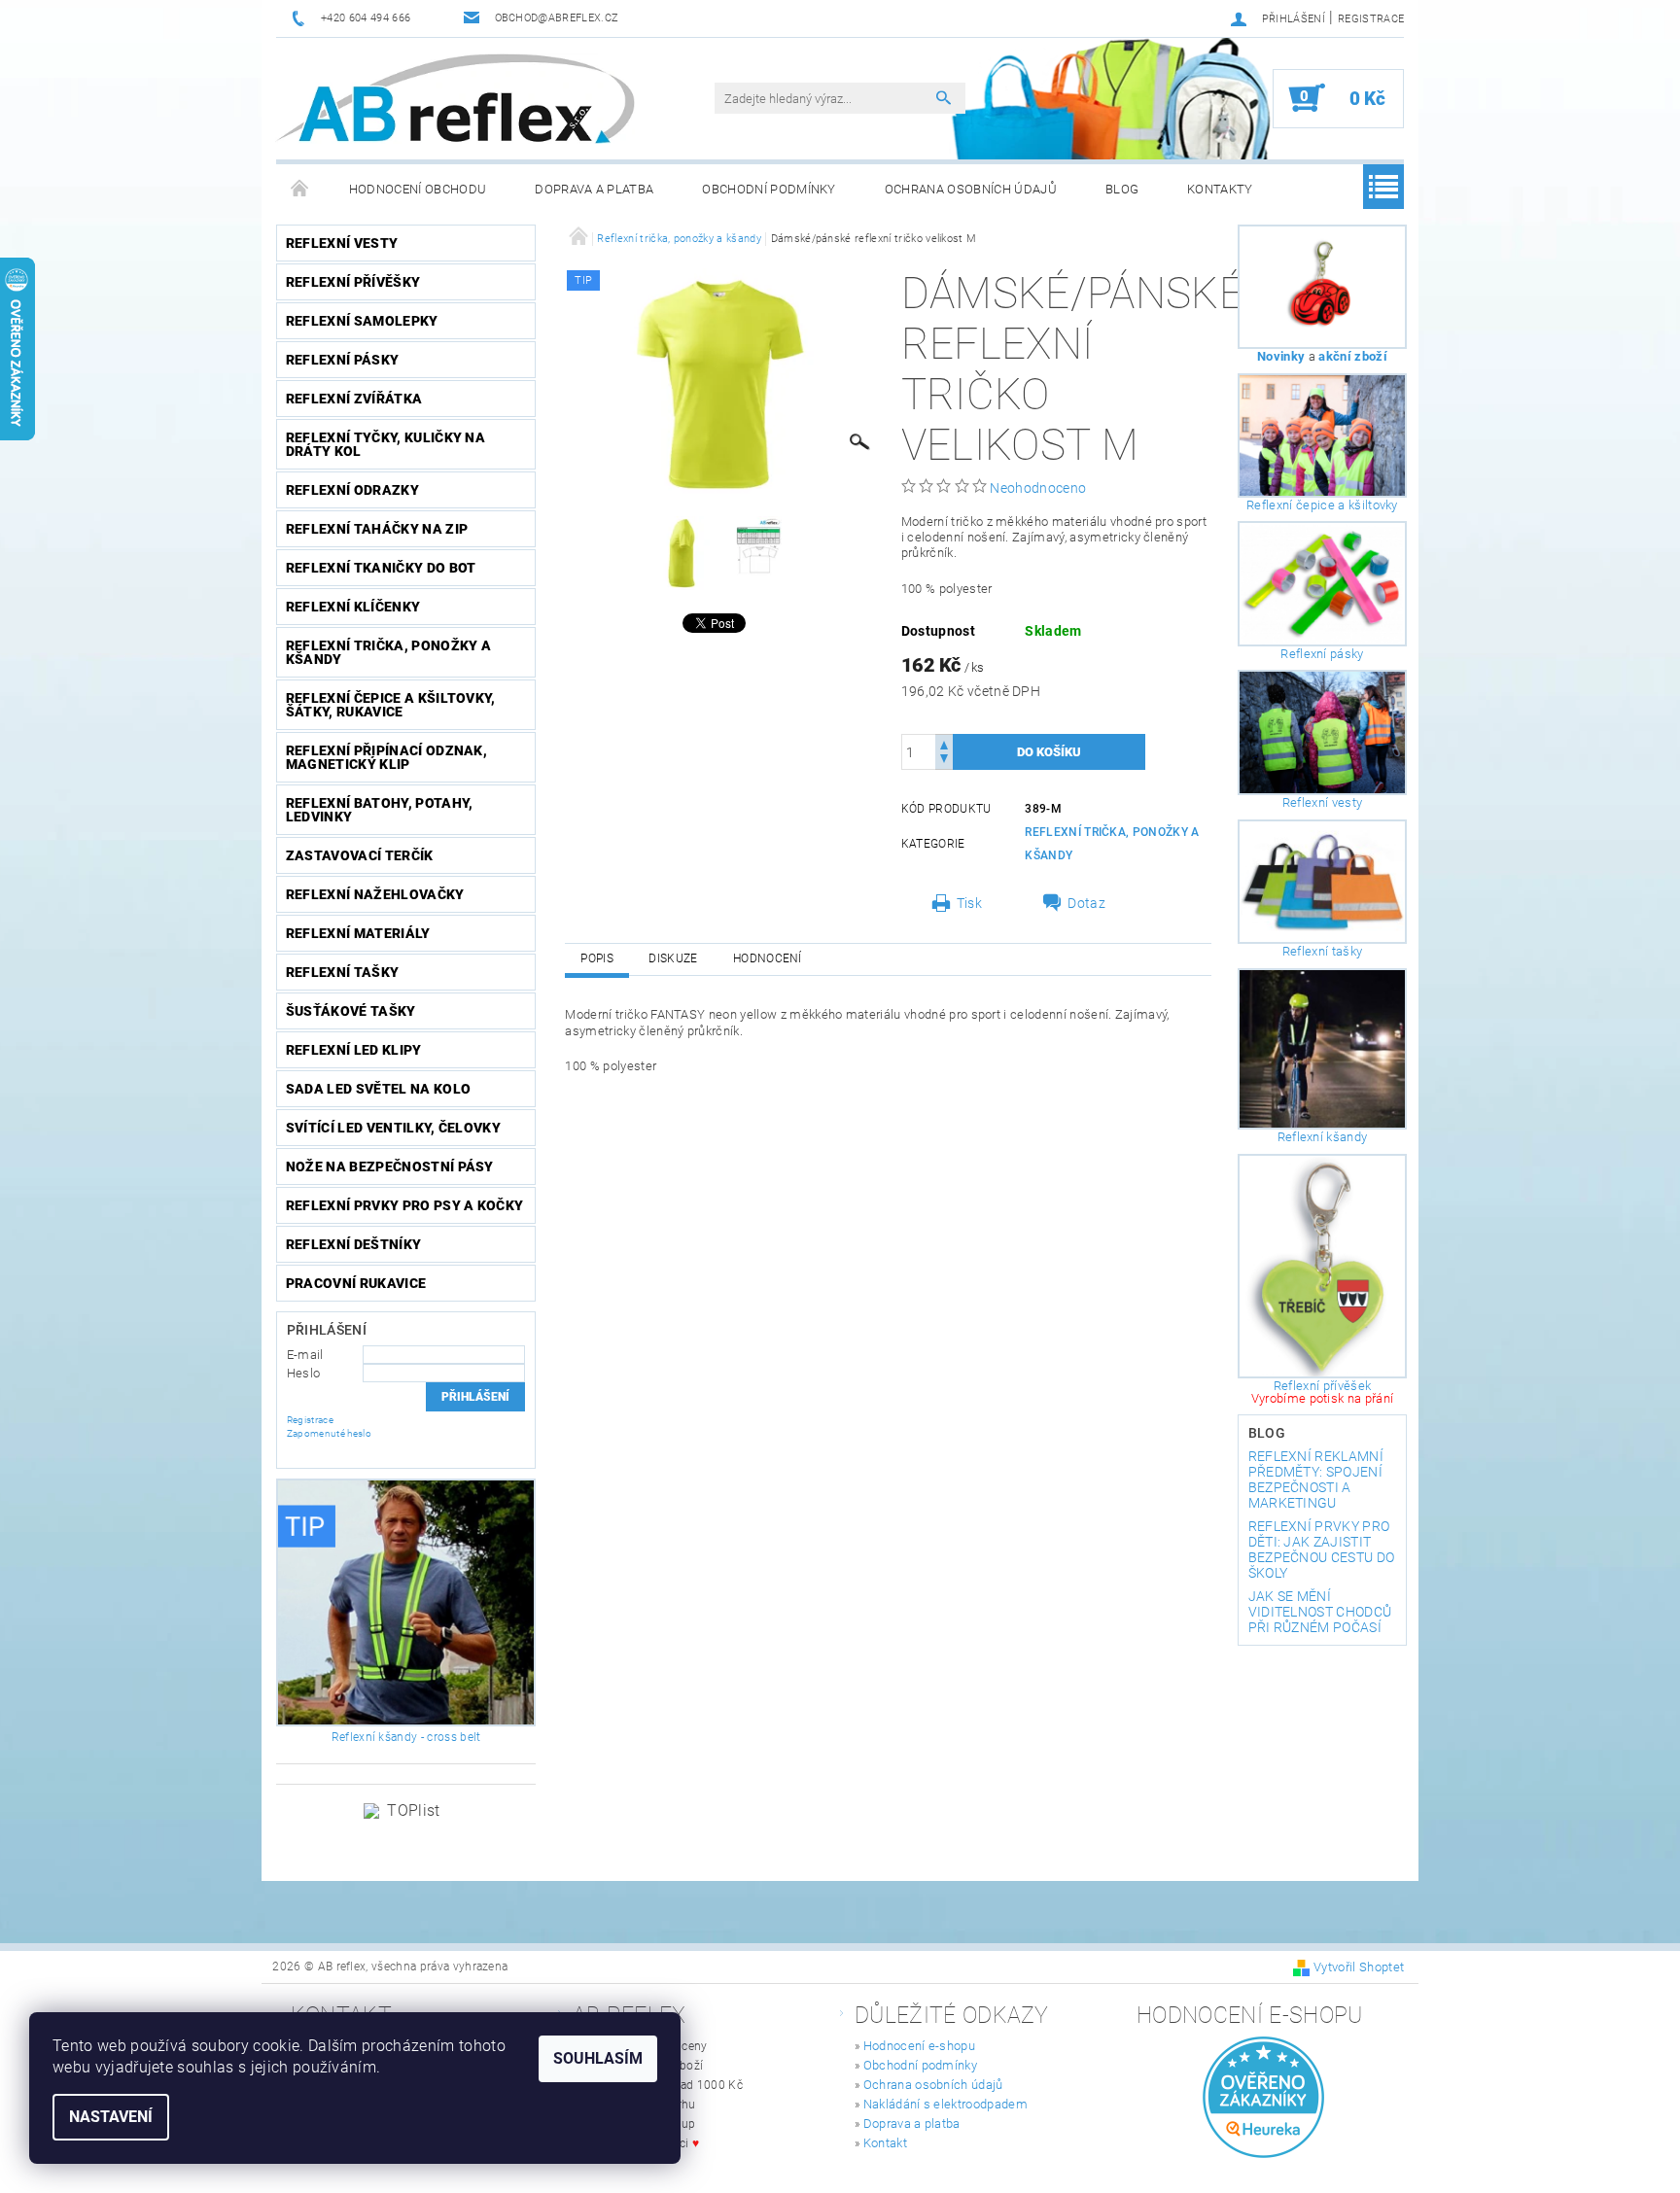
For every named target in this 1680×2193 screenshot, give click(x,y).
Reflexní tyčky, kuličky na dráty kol (385, 444)
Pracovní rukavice (356, 1283)
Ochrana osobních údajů (971, 189)
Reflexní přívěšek (1322, 1386)
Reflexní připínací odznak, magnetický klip (386, 757)
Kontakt (885, 2143)
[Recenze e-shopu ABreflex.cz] (1263, 2097)
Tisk (969, 903)
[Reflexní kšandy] (1323, 1048)
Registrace (1371, 19)
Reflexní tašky (342, 972)
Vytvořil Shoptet (1359, 1967)
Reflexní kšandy (1323, 1137)
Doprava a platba (594, 189)
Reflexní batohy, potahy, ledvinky (380, 810)
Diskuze (673, 958)
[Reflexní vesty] (1323, 732)
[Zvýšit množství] (944, 743)
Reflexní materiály (358, 933)
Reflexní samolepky (362, 321)
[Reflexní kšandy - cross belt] (406, 1602)
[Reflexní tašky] (1323, 881)
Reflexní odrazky (352, 490)
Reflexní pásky (342, 360)
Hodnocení (768, 958)
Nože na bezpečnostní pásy (390, 1166)
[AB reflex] (455, 99)
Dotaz (1086, 903)
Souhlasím (598, 2058)
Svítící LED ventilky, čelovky (393, 1128)
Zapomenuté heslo (329, 1433)
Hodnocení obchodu (418, 189)
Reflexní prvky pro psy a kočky (405, 1205)
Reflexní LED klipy (354, 1050)
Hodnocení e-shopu (919, 2046)
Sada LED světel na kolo (378, 1089)
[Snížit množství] (944, 761)
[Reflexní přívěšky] (1323, 1266)
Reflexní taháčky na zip (377, 529)
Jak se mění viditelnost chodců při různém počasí (1320, 1612)
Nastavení (111, 2117)
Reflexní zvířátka (354, 399)
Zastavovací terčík (360, 855)
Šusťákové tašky (351, 1011)
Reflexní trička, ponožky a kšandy (388, 652)
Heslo (304, 1373)
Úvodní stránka (300, 190)
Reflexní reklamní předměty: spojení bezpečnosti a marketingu (1316, 1479)
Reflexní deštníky (353, 1244)
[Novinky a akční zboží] (1323, 286)
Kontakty (1220, 189)
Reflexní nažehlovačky (375, 894)
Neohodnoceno (1038, 488)
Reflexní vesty (342, 243)
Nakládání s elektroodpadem (945, 2104)
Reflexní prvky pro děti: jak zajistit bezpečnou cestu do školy (1322, 1549)
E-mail (305, 1355)
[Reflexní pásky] (1323, 584)
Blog (1122, 189)
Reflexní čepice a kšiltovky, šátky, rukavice (391, 705)
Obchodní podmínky (769, 189)
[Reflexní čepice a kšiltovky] (1323, 435)
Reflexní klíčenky (353, 607)
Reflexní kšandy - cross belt (406, 1737)
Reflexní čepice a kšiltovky (1322, 505)
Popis (597, 958)
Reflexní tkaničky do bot (381, 568)
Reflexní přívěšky (353, 282)
